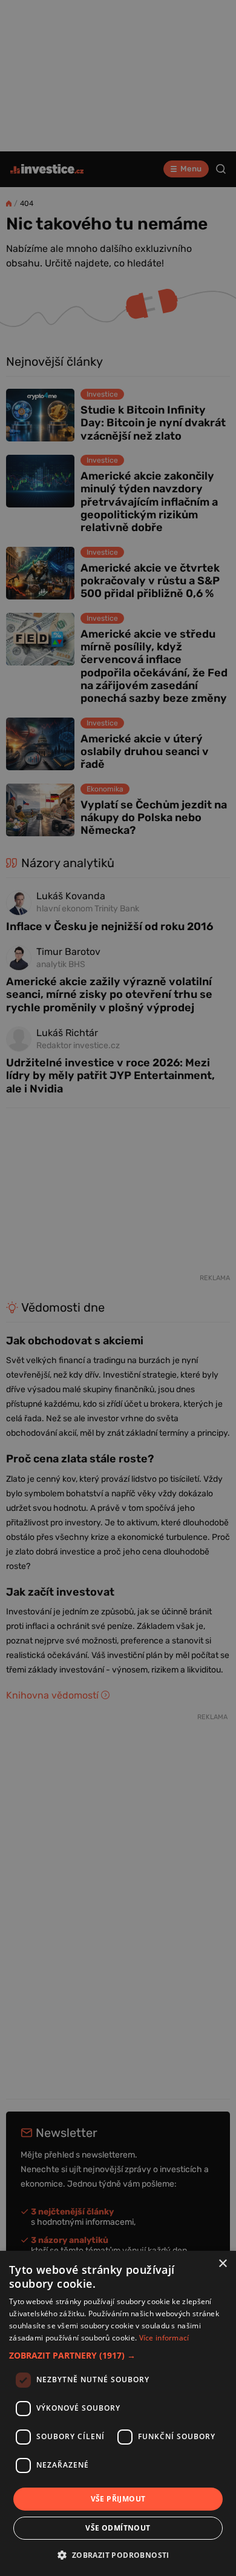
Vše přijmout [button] (118, 2499)
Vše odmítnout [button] (118, 2528)
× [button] (222, 2264)
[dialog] (118, 2413)
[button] (118, 2355)
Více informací (164, 2338)
